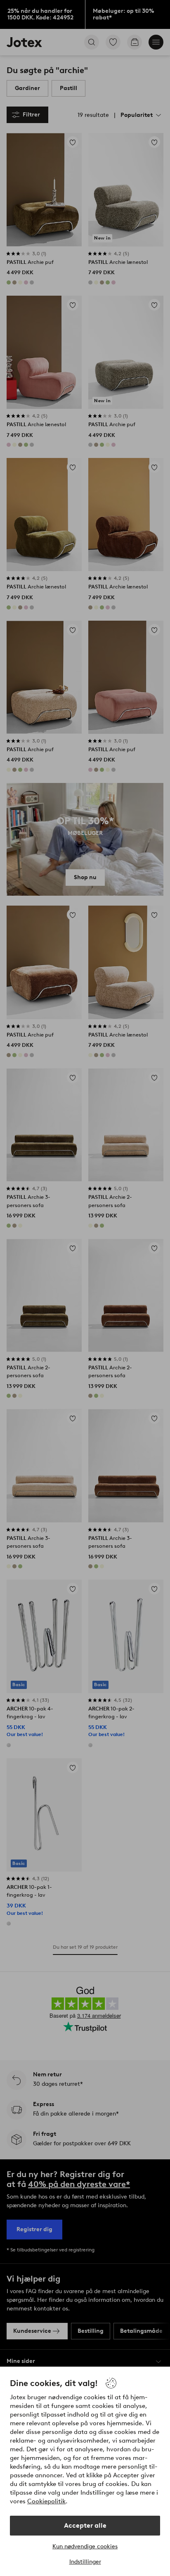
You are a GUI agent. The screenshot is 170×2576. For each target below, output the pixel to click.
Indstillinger (85, 2562)
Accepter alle (85, 2525)
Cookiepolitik (46, 2501)
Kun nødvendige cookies (85, 2546)
